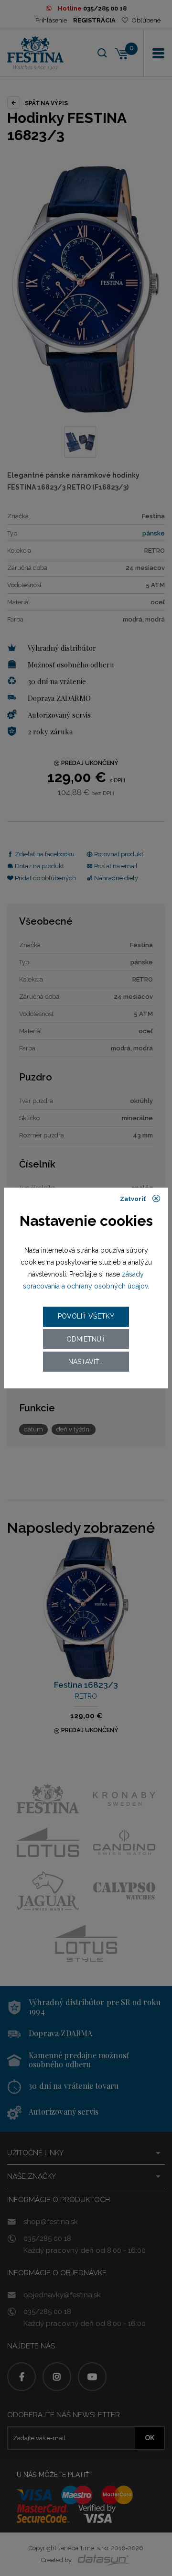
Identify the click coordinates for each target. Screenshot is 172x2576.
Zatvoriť (134, 1199)
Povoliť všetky (86, 1316)
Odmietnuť (86, 1339)
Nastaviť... (86, 1362)
